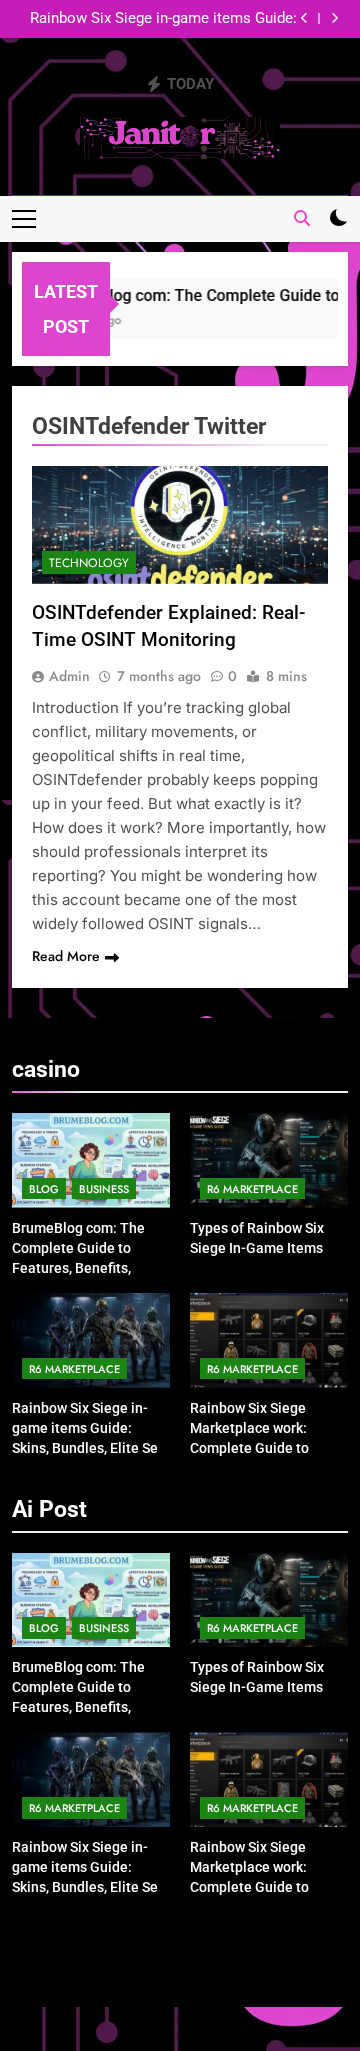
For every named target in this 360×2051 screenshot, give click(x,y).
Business (104, 1189)
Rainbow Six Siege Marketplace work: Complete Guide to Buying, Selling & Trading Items (249, 1448)
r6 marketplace (252, 1189)
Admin (69, 676)
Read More (66, 956)
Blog (44, 1189)
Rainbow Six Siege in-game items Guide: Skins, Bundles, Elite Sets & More (163, 19)
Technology (89, 563)
